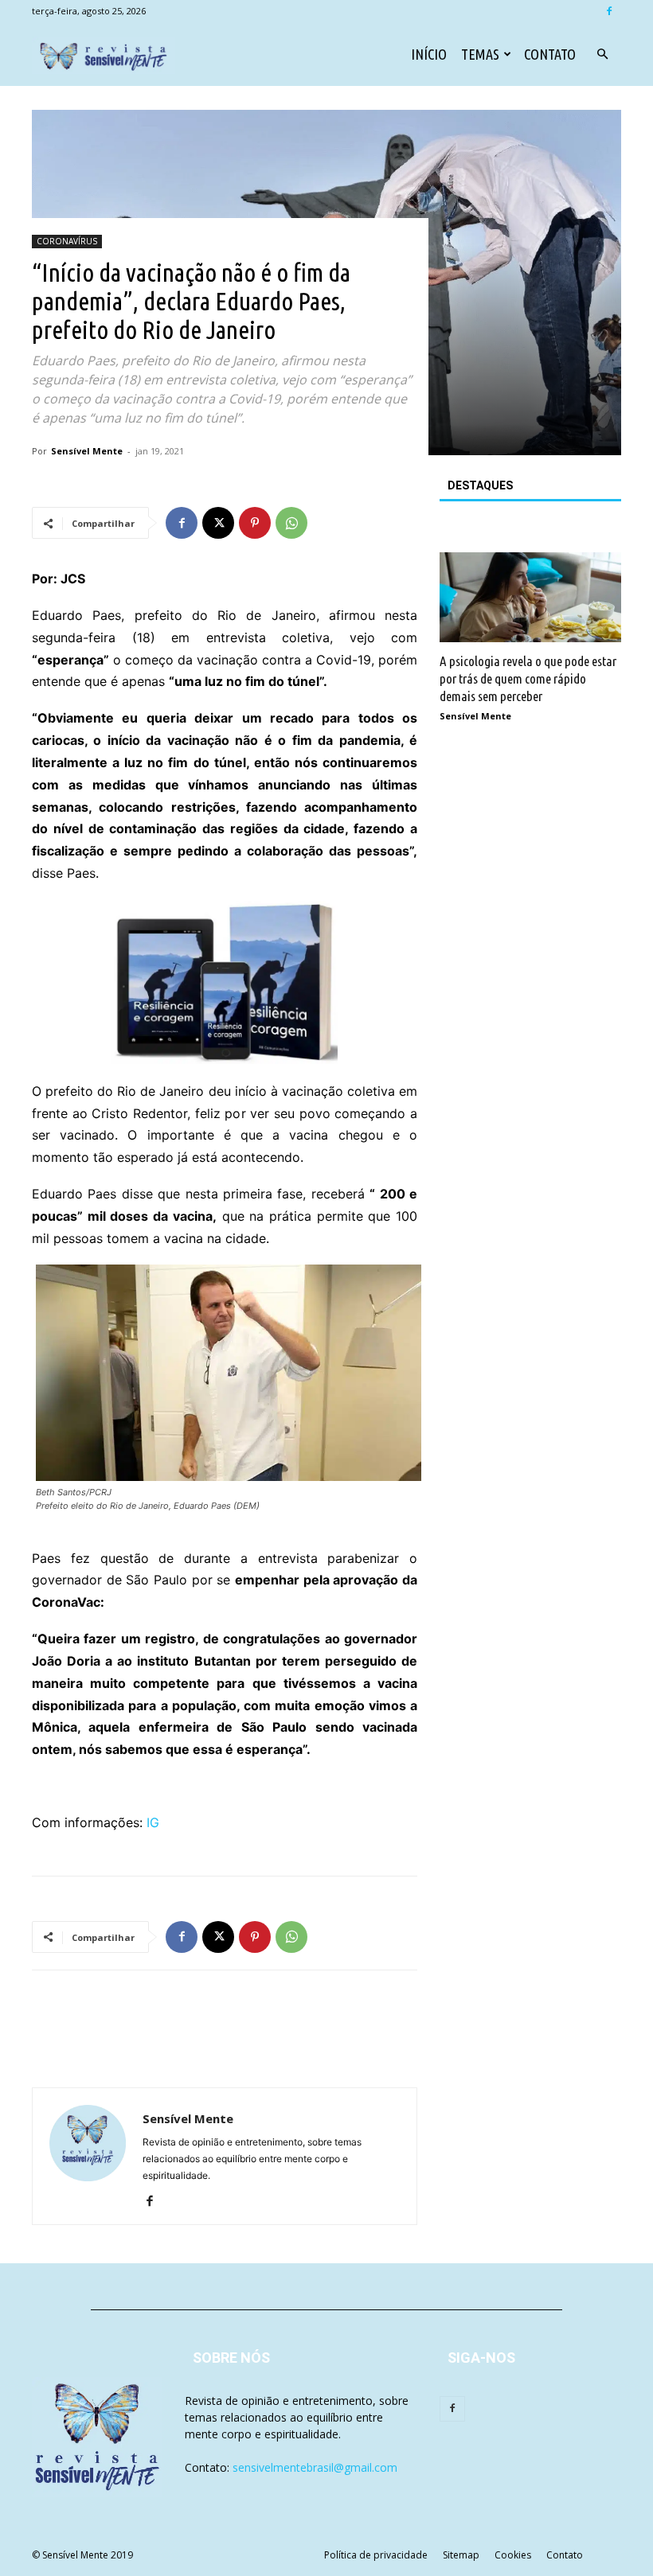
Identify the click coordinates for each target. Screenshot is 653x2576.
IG (153, 1822)
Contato (550, 54)
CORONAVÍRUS (67, 241)
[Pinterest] (255, 523)
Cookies (513, 2555)
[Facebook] (609, 11)
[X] (218, 523)
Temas (480, 54)
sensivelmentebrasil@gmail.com (315, 2467)
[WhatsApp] (291, 523)
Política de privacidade (376, 2555)
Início (429, 54)
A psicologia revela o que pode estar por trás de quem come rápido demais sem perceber (528, 678)
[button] (602, 55)
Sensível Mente (87, 451)
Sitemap (461, 2555)
